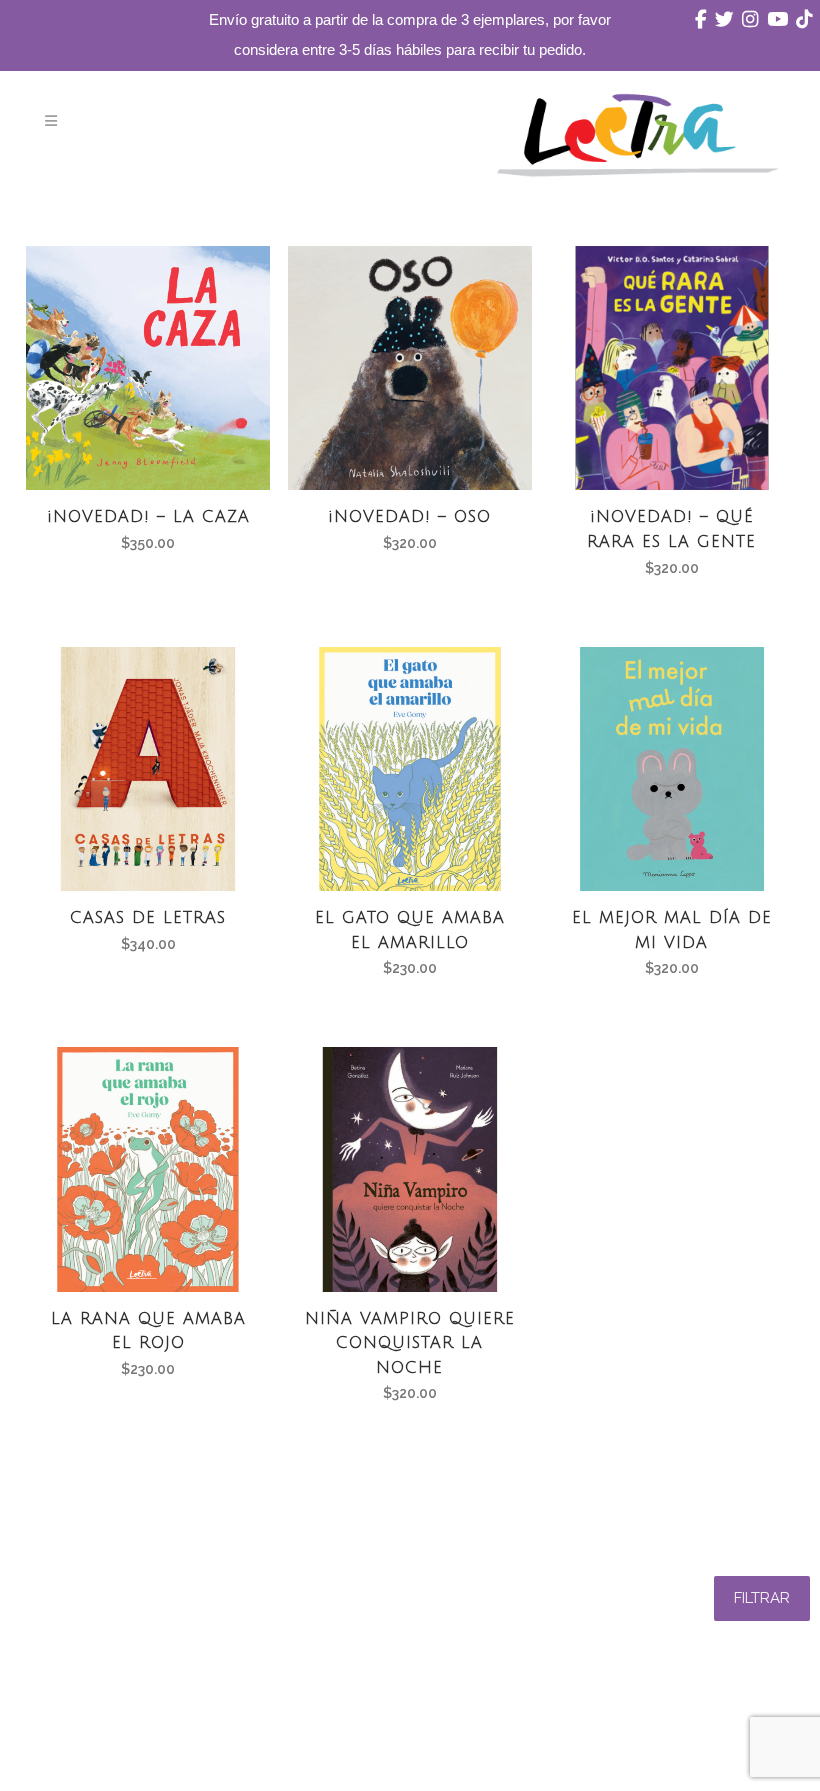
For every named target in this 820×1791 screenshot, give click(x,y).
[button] (762, 1598)
